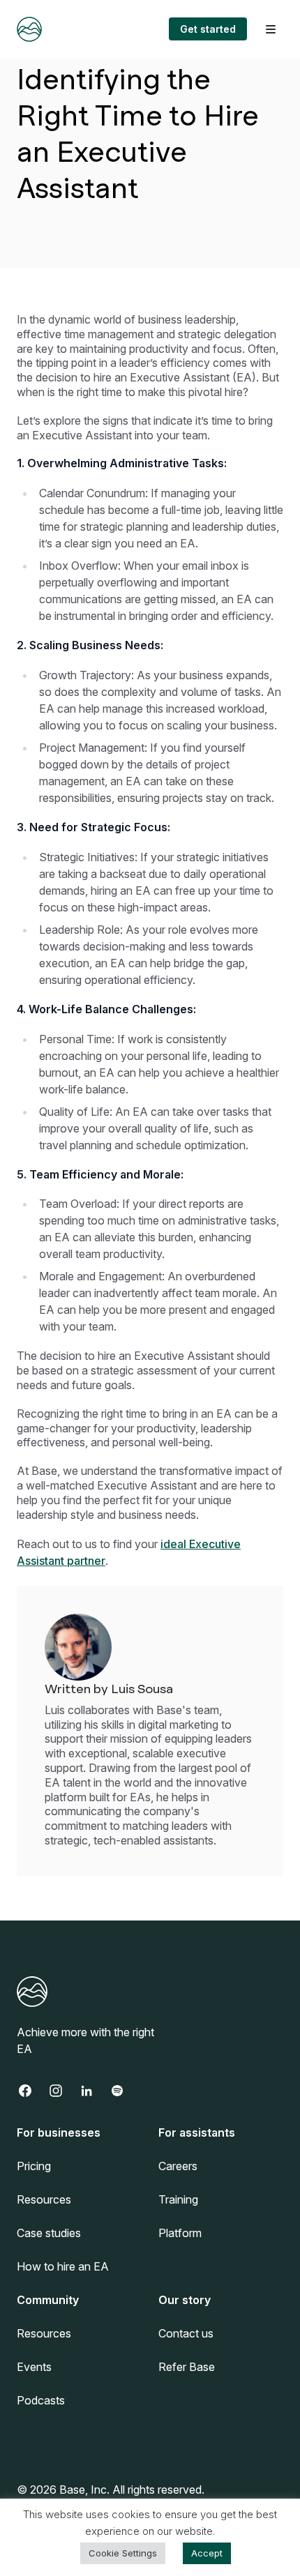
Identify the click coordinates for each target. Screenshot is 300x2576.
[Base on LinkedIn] (93, 2091)
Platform (180, 2233)
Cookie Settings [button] (123, 2553)
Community (48, 2300)
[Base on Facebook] (32, 2091)
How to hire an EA (63, 2266)
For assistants (197, 2132)
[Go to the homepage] (29, 29)
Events (34, 2367)
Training (178, 2199)
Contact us (186, 2333)
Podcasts (41, 2400)
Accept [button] (207, 2553)
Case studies (49, 2233)
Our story (185, 2300)
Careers (178, 2166)
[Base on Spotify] (124, 2091)
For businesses (59, 2132)
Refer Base (187, 2367)
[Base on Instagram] (63, 2091)
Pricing (34, 2166)
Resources (44, 2199)
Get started (208, 29)
